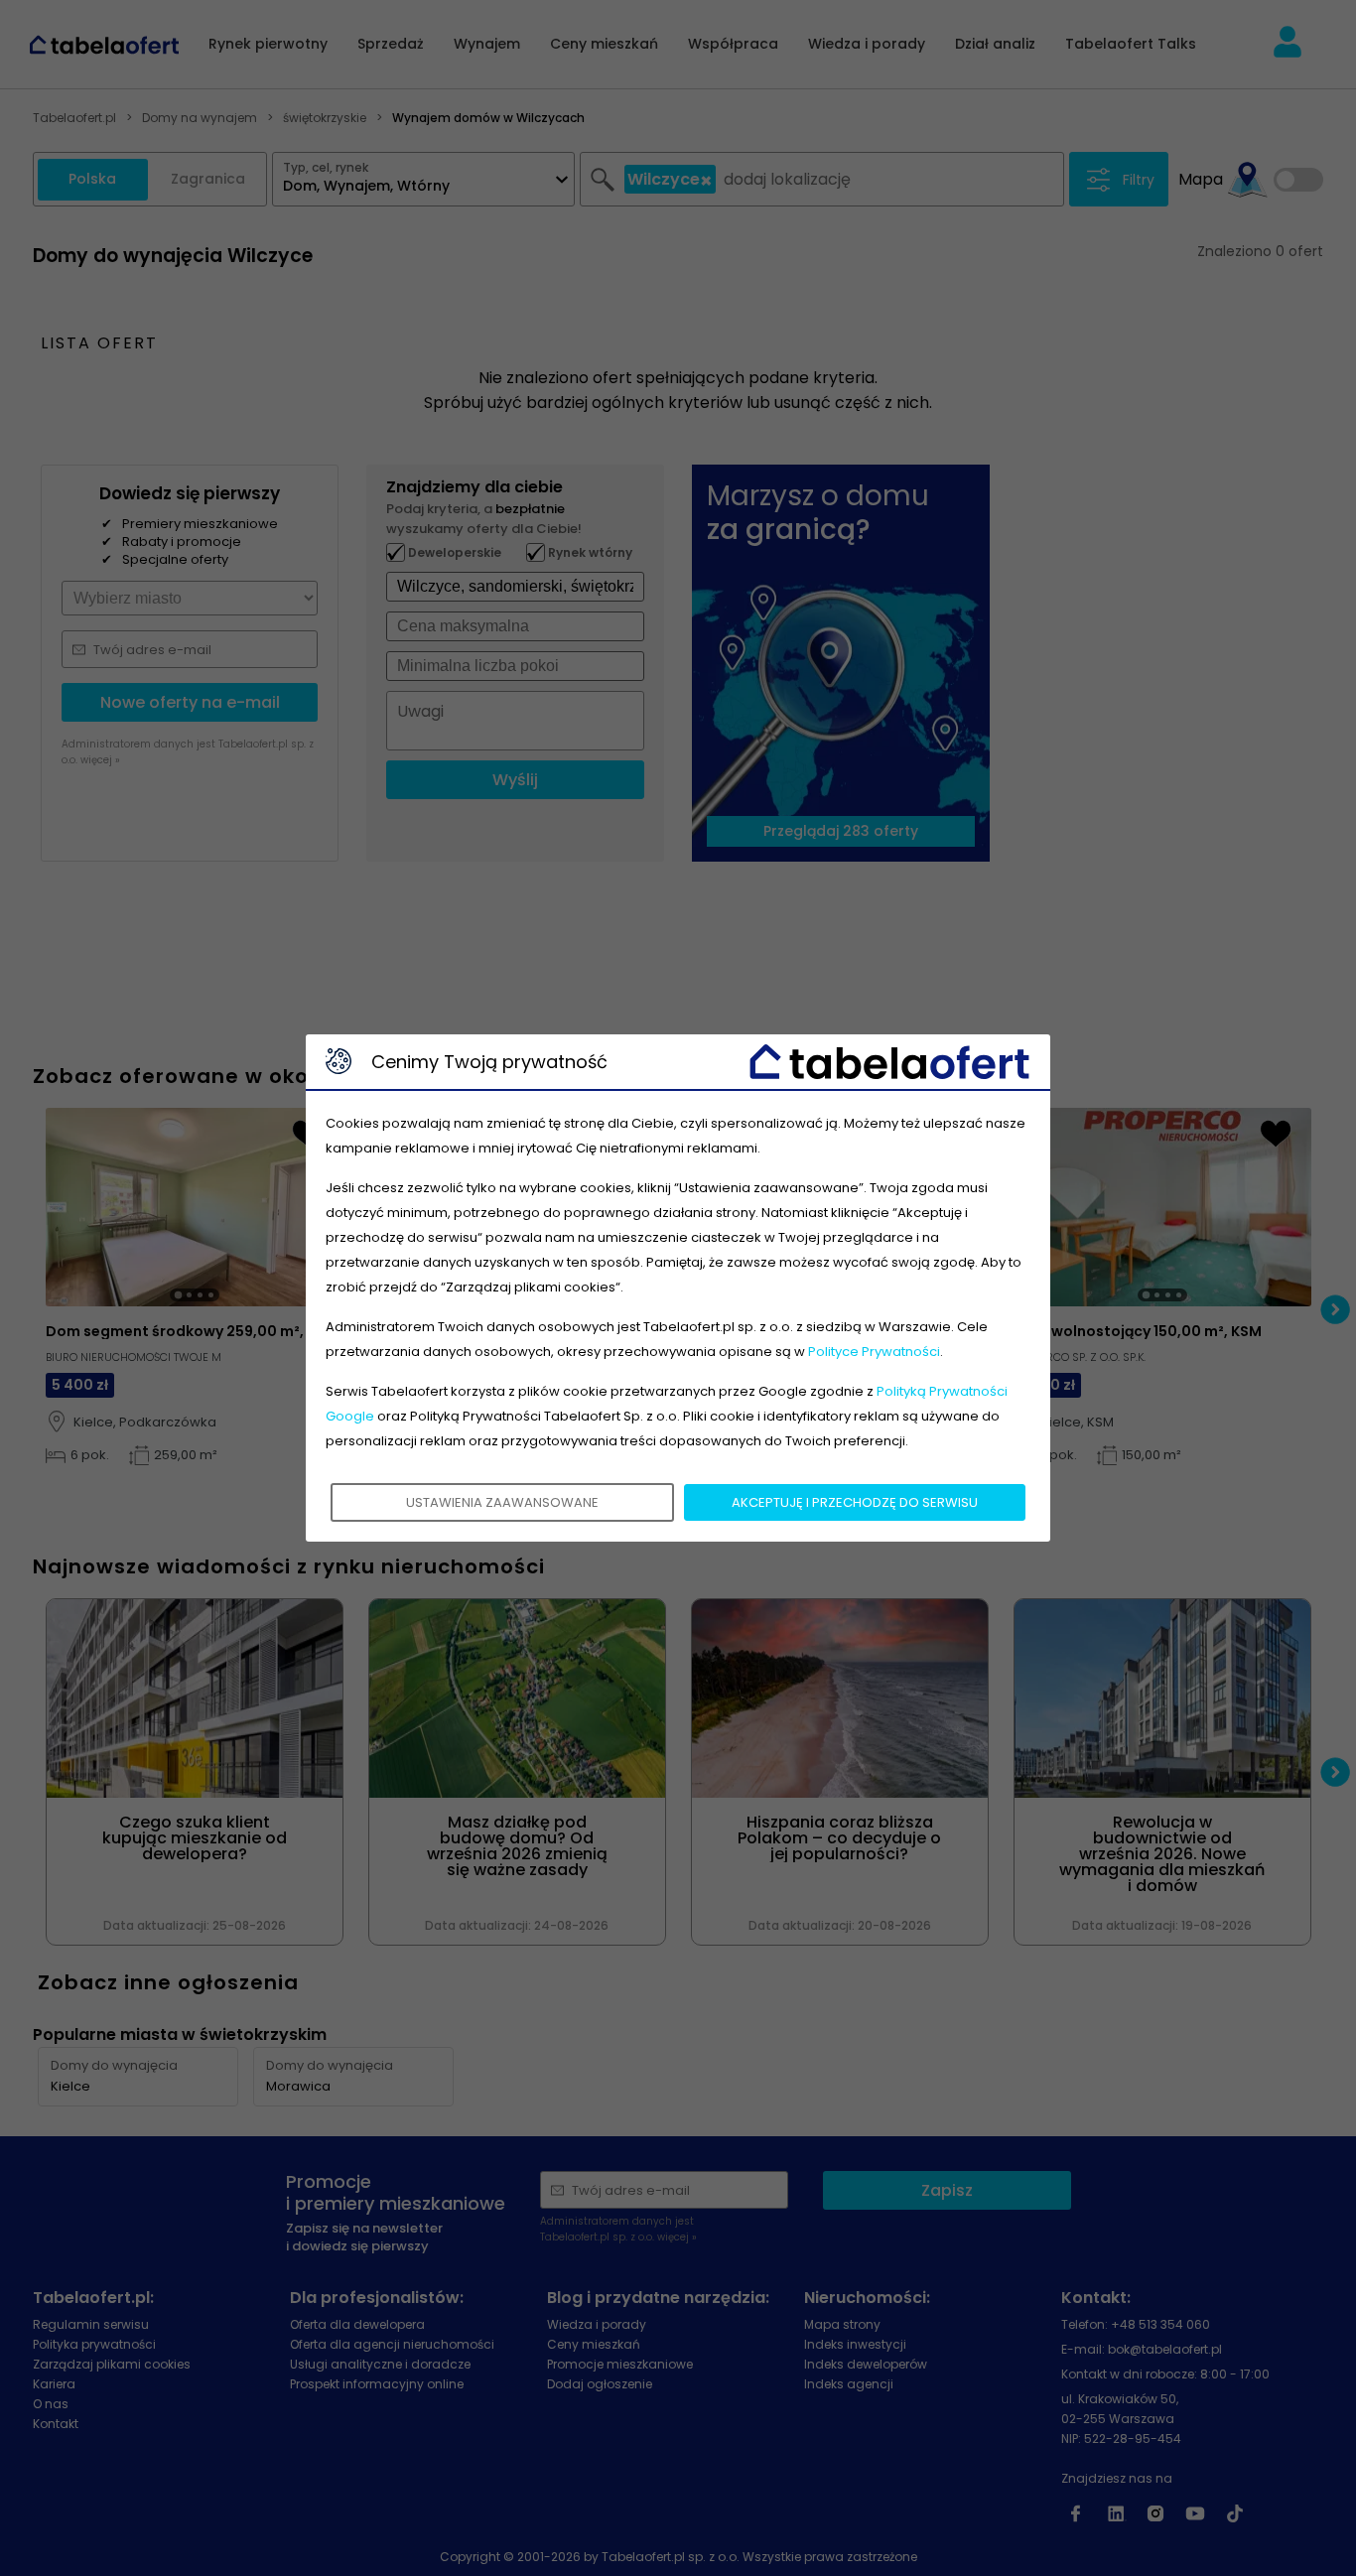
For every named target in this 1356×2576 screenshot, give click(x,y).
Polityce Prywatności (874, 1352)
